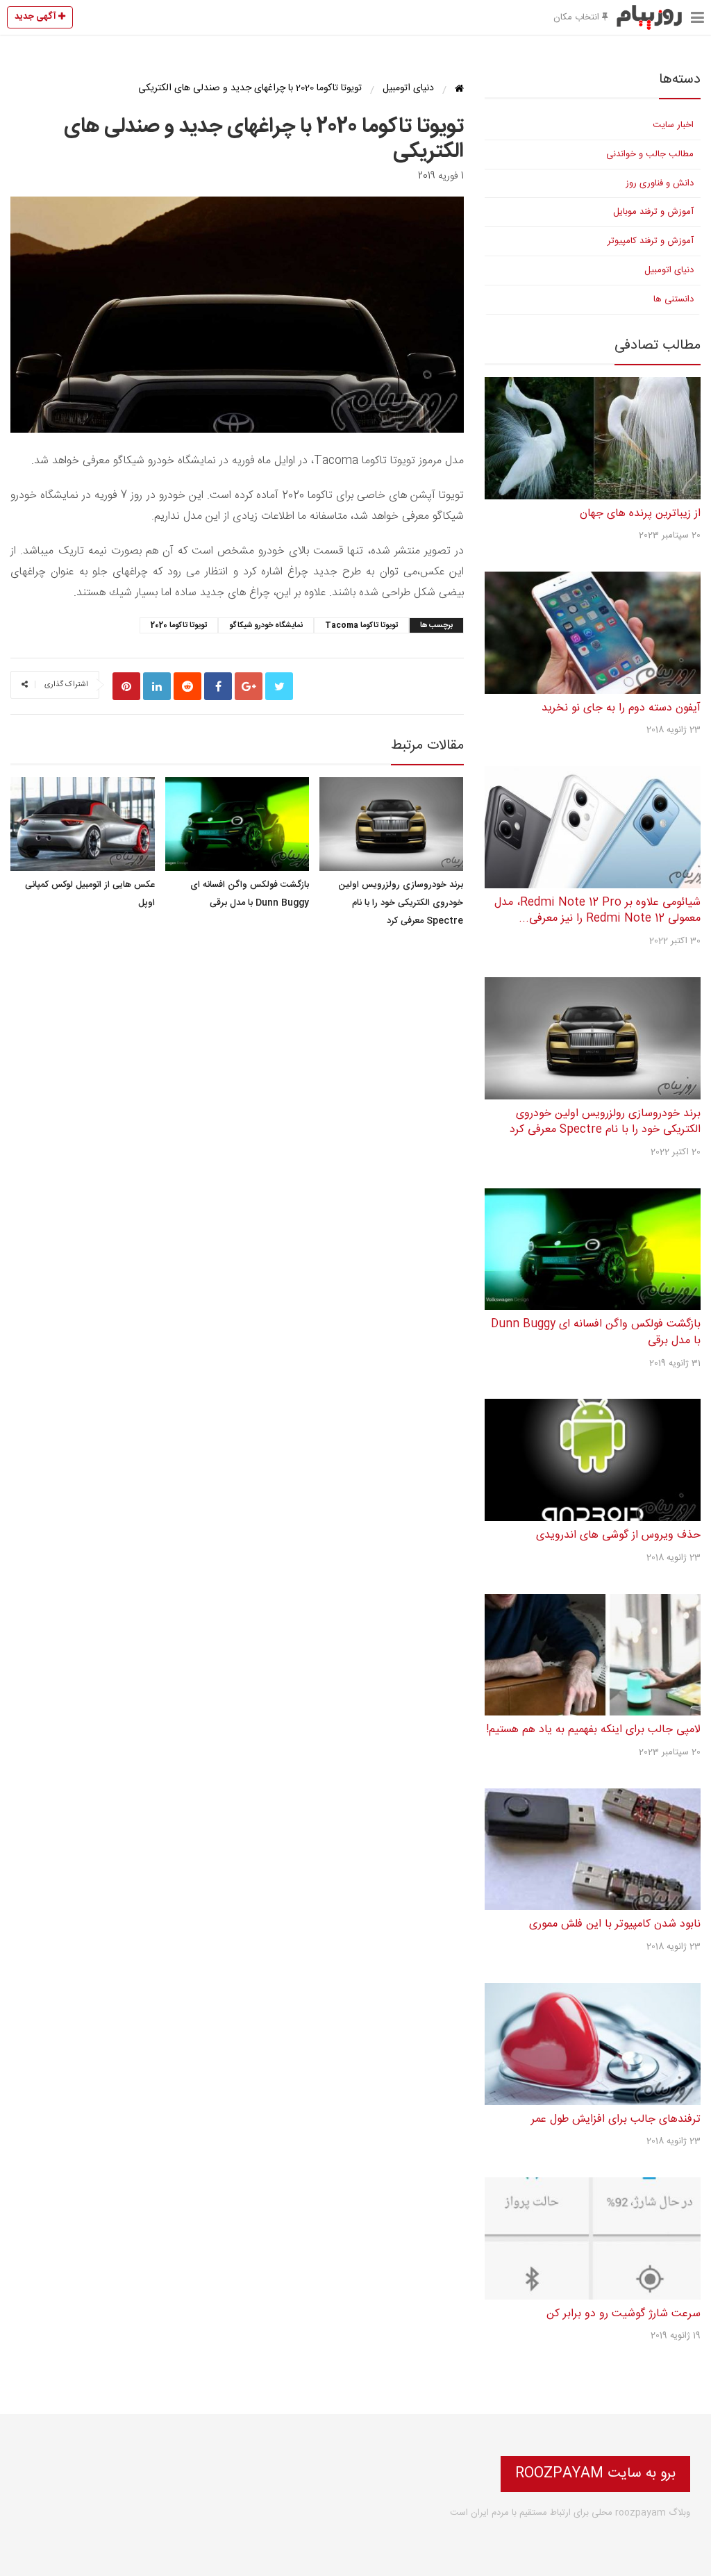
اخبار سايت (673, 125)
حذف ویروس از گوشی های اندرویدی (618, 1535)
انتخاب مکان (578, 17)
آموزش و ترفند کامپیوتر (651, 241)
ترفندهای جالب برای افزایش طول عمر (616, 2119)
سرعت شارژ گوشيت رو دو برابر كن (624, 2314)
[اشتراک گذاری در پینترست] (126, 686)
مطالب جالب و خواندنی (650, 154)
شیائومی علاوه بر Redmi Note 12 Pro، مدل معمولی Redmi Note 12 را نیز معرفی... (597, 911)
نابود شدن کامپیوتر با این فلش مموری (615, 1924)
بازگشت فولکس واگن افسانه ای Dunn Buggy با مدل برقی (250, 894)
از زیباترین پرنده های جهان (640, 514)
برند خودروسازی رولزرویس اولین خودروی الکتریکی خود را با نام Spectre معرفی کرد (401, 903)
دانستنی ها (674, 299)
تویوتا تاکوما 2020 (179, 626)
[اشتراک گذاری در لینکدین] (157, 686)
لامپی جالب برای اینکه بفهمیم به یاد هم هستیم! (593, 1730)
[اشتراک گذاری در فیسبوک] (218, 686)
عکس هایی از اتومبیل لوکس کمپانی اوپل (90, 894)
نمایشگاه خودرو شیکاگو (266, 626)
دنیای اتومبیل (669, 270)
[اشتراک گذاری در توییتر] (279, 686)
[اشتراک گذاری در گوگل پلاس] (249, 686)
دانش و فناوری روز (660, 183)
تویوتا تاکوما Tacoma (361, 626)
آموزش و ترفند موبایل (653, 212)
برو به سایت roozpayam (595, 2474)
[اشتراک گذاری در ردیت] (187, 686)
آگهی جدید (36, 17)
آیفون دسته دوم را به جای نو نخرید (621, 708)
